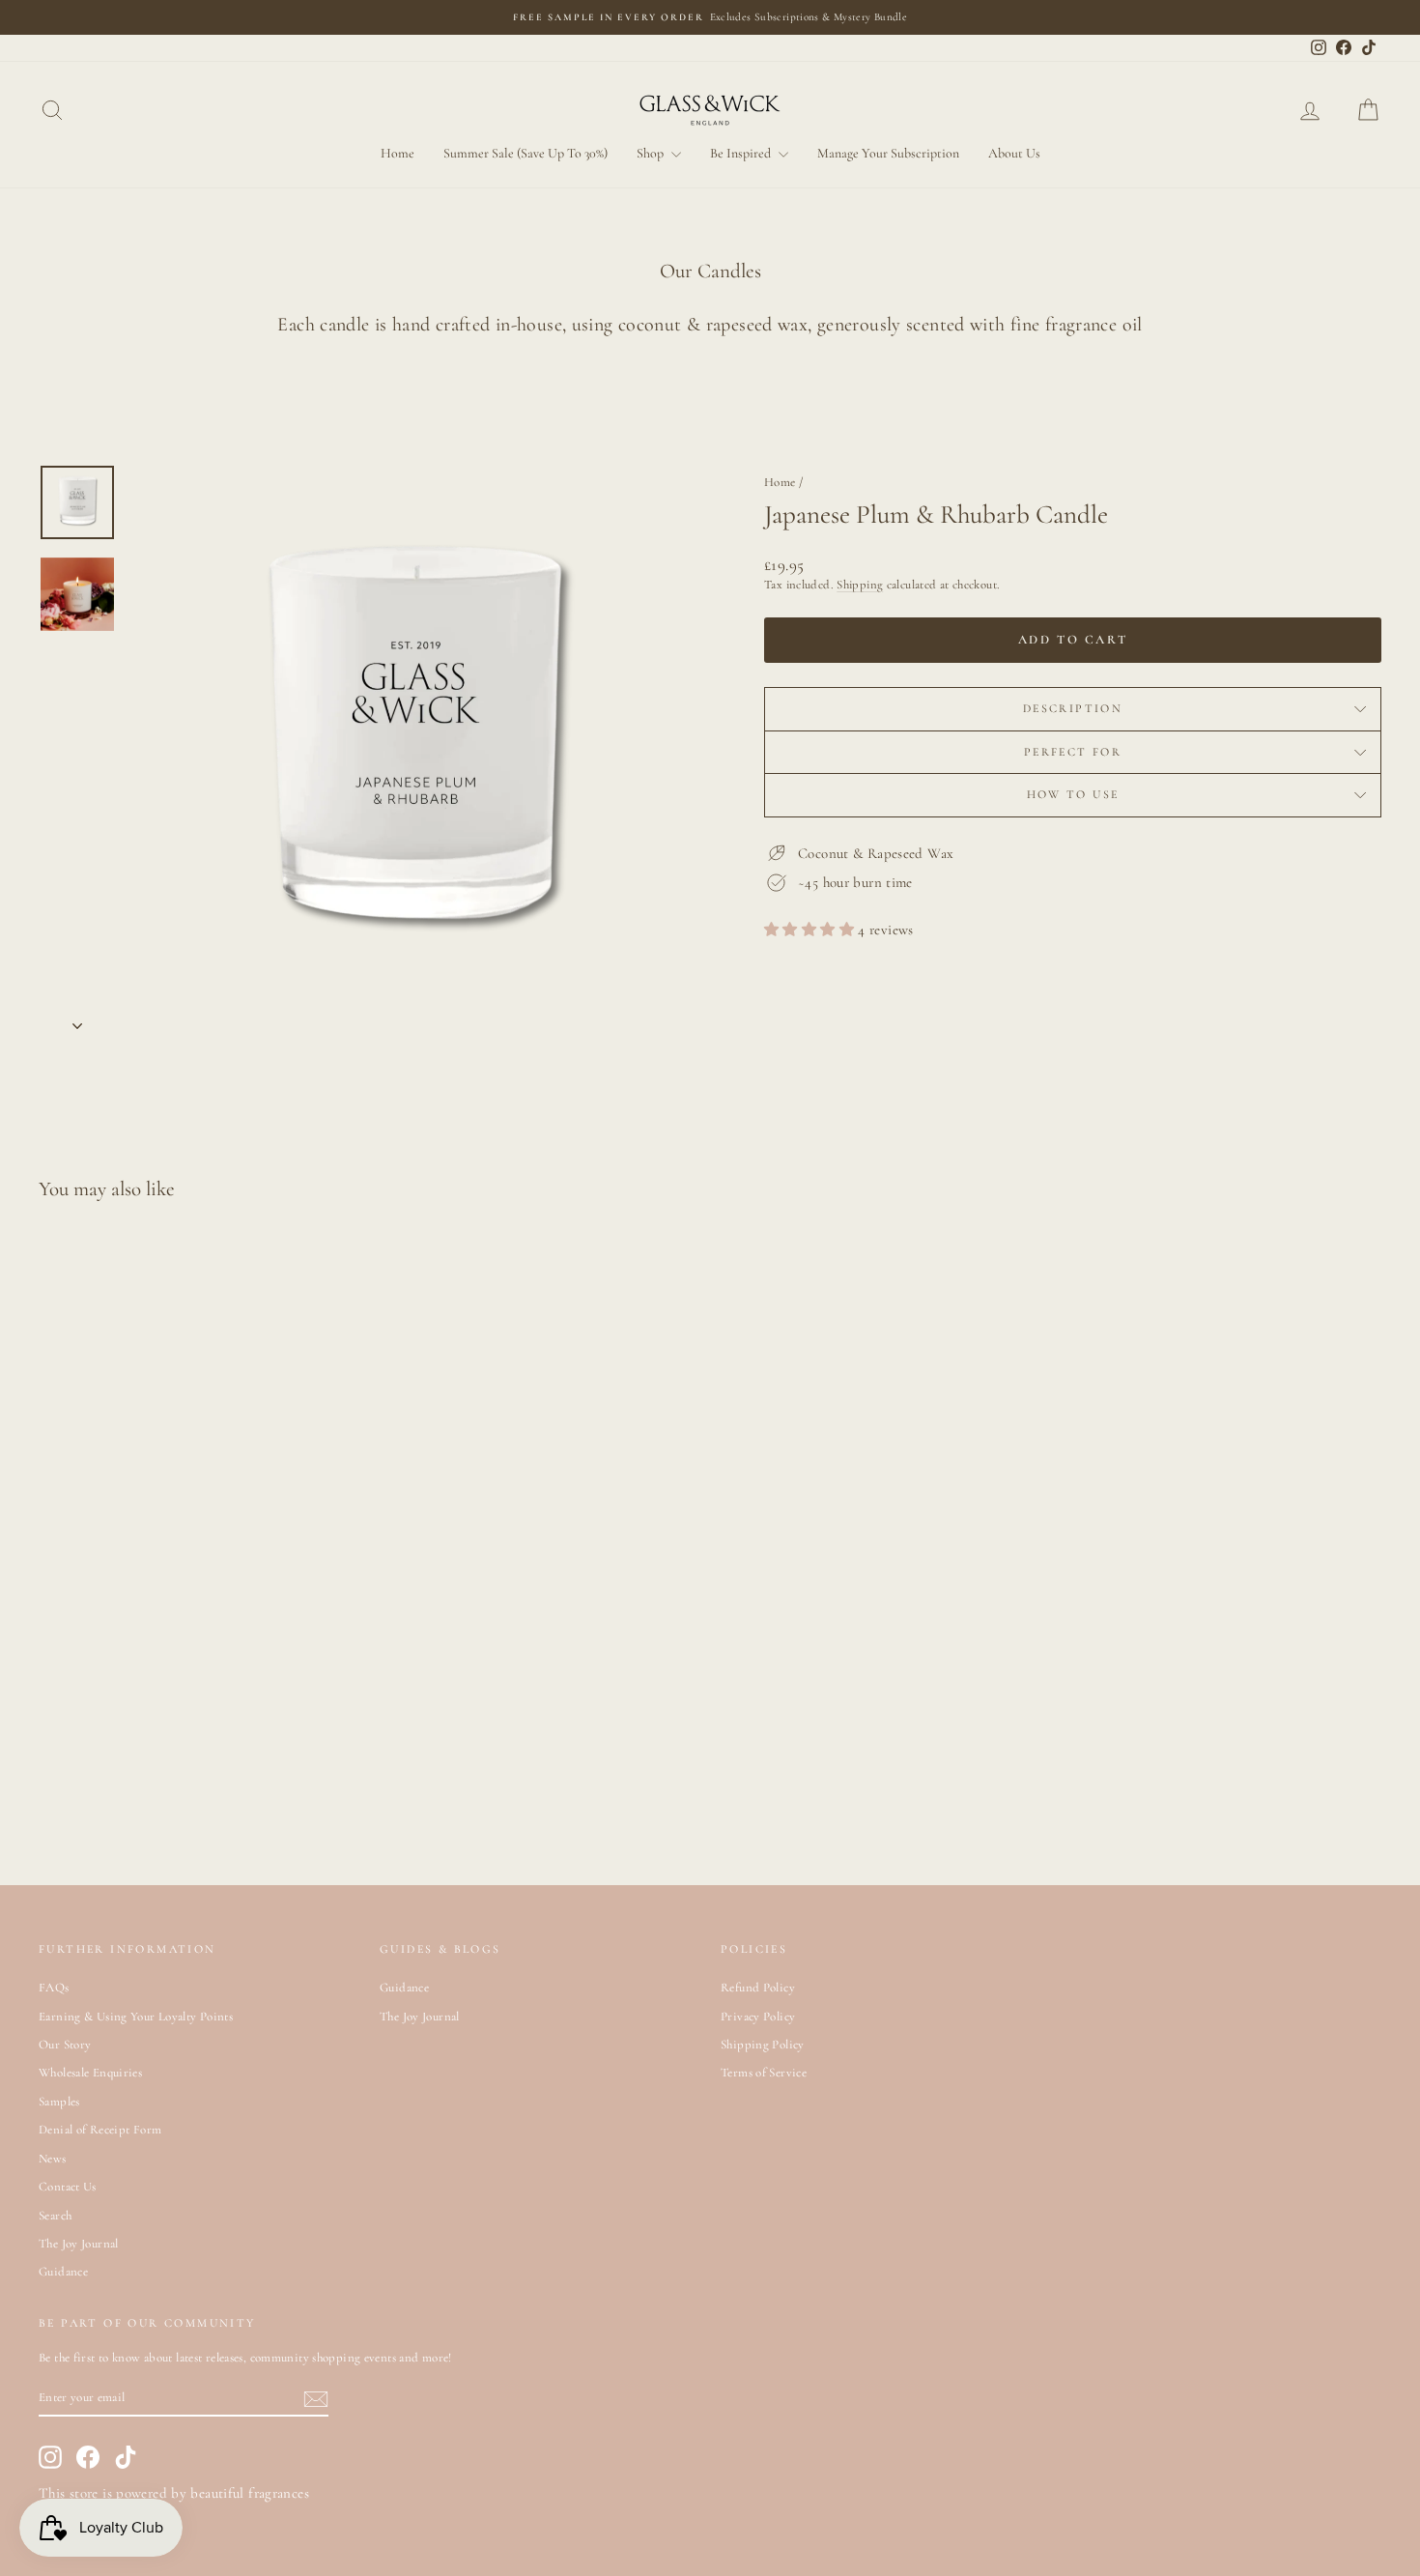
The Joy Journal (79, 2244)
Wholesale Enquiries (90, 2073)
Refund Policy (758, 1988)
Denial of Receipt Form (100, 2130)
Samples (59, 2102)
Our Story (65, 2045)
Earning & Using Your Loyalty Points (136, 2017)
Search (55, 2216)
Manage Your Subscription (888, 153)
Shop (652, 153)
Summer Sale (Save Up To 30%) (525, 153)
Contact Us (68, 2187)
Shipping (860, 585)
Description (1073, 708)
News (53, 2159)
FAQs (54, 1988)
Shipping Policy (763, 2045)
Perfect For (1073, 752)
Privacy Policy (758, 2017)
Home (398, 153)
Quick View (198, 1708)
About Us (1014, 153)
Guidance (63, 2272)
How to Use (1073, 794)
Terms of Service (764, 2073)
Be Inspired (742, 153)
